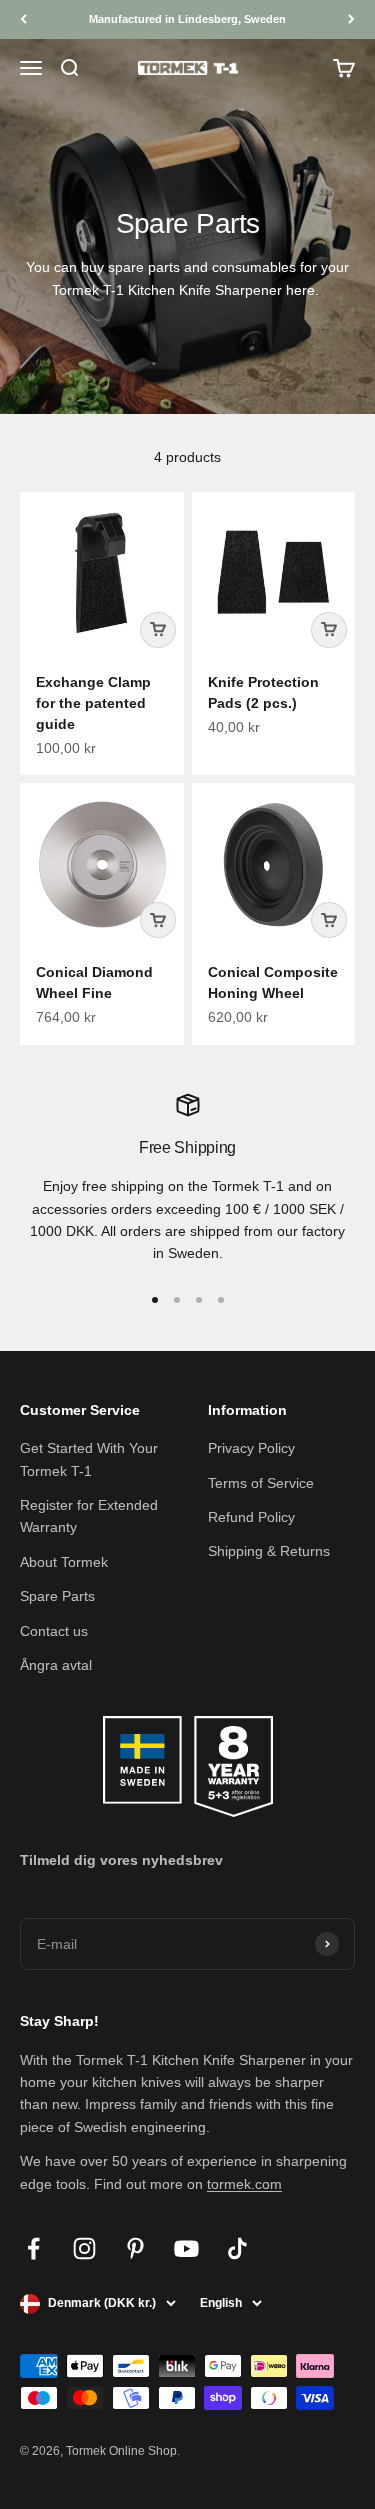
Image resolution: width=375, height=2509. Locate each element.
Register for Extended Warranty (89, 1516)
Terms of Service (261, 1483)
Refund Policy (251, 1517)
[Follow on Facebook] (33, 2248)
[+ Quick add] (158, 630)
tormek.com (244, 2184)
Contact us (54, 1631)
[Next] (351, 19)
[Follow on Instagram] (84, 2248)
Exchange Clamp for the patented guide (93, 703)
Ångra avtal (56, 1665)
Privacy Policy (251, 1448)
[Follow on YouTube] (186, 2248)
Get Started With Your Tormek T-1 (89, 1459)
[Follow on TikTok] (237, 2248)
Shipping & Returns (269, 1551)
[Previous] (23, 19)
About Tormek (64, 1562)
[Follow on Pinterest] (135, 2248)
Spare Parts (57, 1596)
